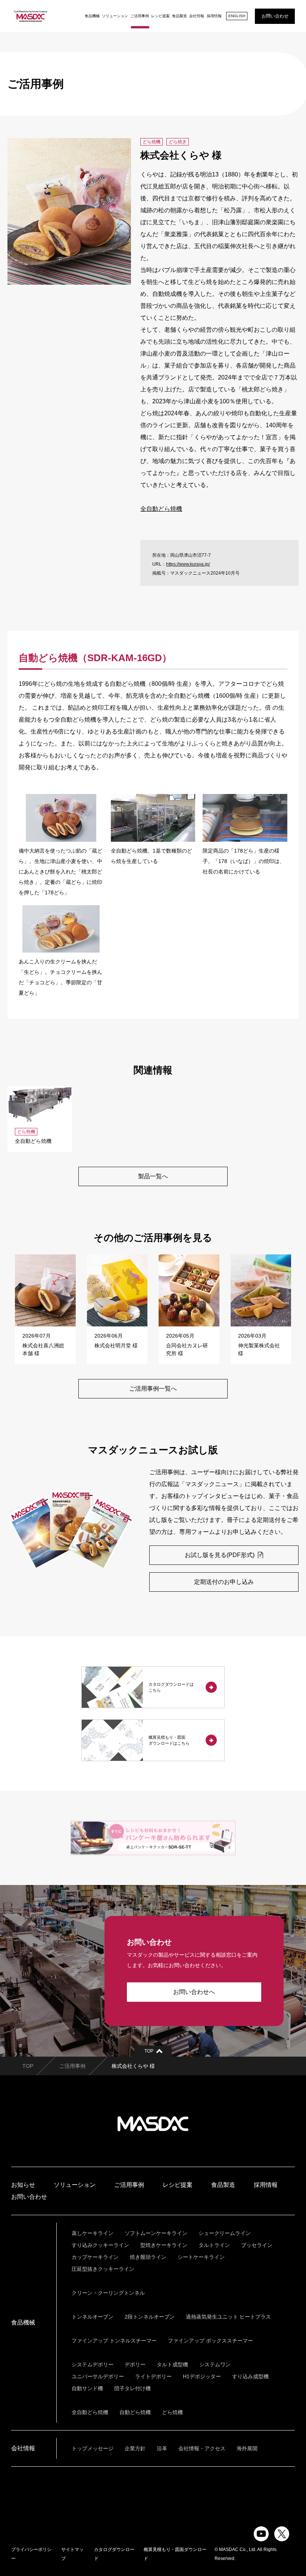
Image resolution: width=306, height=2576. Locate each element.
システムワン (215, 2364)
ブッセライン (257, 2245)
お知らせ (23, 2185)
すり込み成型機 (250, 2376)
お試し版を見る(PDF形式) (220, 1555)
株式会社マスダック (153, 2124)
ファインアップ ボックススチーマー (210, 2341)
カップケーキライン (95, 2257)
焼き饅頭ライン (148, 2257)
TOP (28, 2066)
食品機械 (92, 16)
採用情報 (214, 16)
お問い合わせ (275, 16)
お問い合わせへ (194, 1992)
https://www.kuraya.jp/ (188, 564)
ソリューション (115, 16)
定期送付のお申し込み (224, 1582)
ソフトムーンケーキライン (156, 2233)
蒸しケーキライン (93, 2233)
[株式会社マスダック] (31, 16)
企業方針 (135, 2448)
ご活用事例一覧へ (153, 1389)
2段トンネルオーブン (150, 2317)
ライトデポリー (153, 2376)
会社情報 (197, 16)
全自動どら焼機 (161, 509)
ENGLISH (237, 16)
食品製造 (179, 16)
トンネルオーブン (93, 2317)
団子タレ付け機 (132, 2388)
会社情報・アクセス (202, 2448)
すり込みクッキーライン (100, 2245)
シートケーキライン (201, 2257)
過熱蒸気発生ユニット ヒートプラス (228, 2317)
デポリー (135, 2364)
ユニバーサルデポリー (98, 2376)
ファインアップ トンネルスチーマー (114, 2341)
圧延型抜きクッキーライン (103, 2269)
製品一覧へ (153, 1176)
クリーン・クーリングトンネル (108, 2293)
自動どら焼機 (135, 2412)
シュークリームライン (225, 2233)
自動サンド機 (87, 2388)
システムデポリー (93, 2364)
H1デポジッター (202, 2376)
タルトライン (214, 2245)
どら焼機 (172, 2412)
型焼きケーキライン (164, 2245)
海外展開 (247, 2448)
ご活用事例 (140, 16)
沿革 (162, 2448)
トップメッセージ (93, 2448)
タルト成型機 (172, 2364)
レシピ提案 (160, 16)
